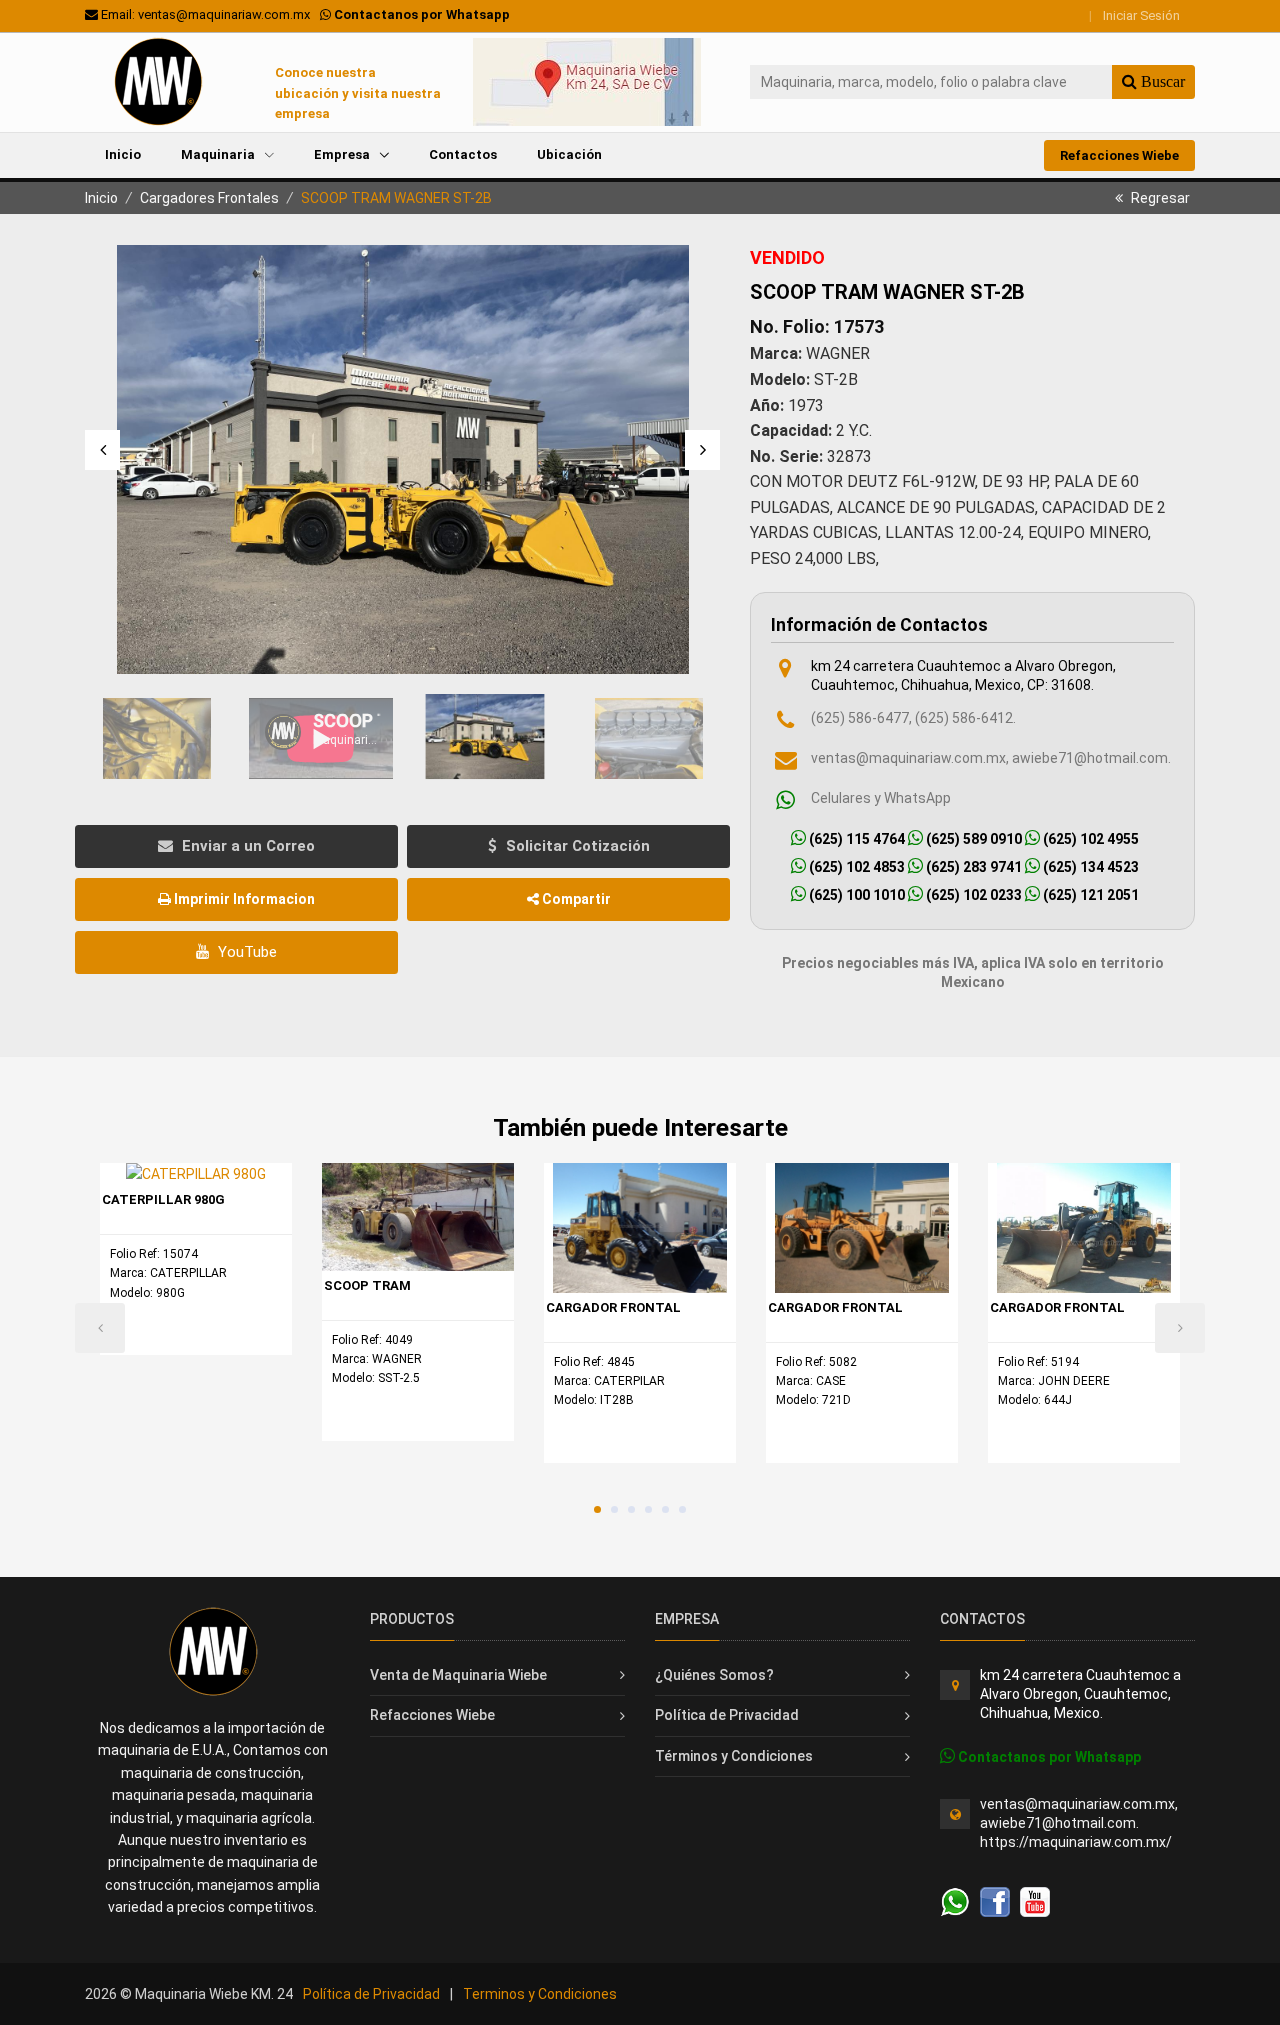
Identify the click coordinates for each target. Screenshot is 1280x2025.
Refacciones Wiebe (1119, 155)
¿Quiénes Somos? (714, 1675)
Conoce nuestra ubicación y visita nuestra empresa (358, 93)
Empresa (343, 154)
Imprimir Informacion (243, 899)
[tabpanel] (196, 1259)
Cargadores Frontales (209, 198)
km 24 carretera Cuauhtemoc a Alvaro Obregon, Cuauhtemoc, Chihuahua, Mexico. (1080, 1694)
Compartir (575, 899)
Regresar (1159, 198)
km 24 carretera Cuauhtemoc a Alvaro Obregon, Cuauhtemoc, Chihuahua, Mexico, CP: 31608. (963, 675)
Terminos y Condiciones (540, 1994)
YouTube (245, 952)
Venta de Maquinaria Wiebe (458, 1675)
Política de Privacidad (727, 1715)
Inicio (123, 154)
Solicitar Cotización (576, 846)
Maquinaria (219, 154)
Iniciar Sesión (1141, 15)
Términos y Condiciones (734, 1756)
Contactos (463, 154)
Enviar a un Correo (246, 846)
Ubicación (569, 154)
